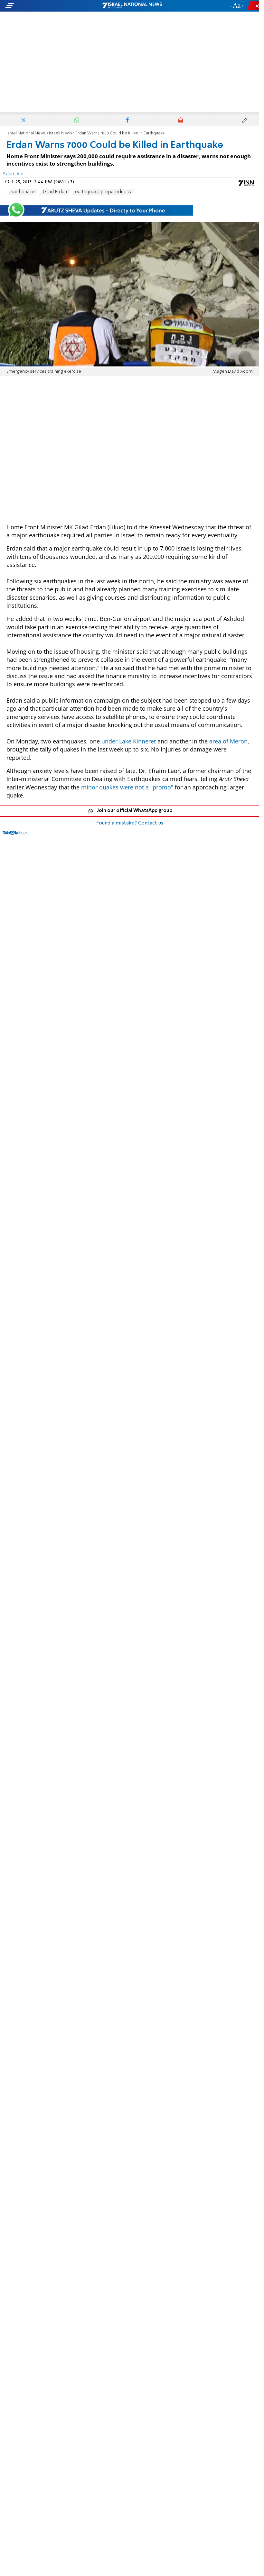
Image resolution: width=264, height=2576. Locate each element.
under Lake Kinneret (129, 741)
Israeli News (61, 133)
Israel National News (26, 133)
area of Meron (228, 741)
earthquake (23, 192)
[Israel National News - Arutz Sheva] (132, 6)
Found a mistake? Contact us (130, 823)
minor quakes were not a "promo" (127, 787)
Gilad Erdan (55, 192)
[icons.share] (254, 6)
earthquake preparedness (103, 192)
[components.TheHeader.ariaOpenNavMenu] (42, 6)
